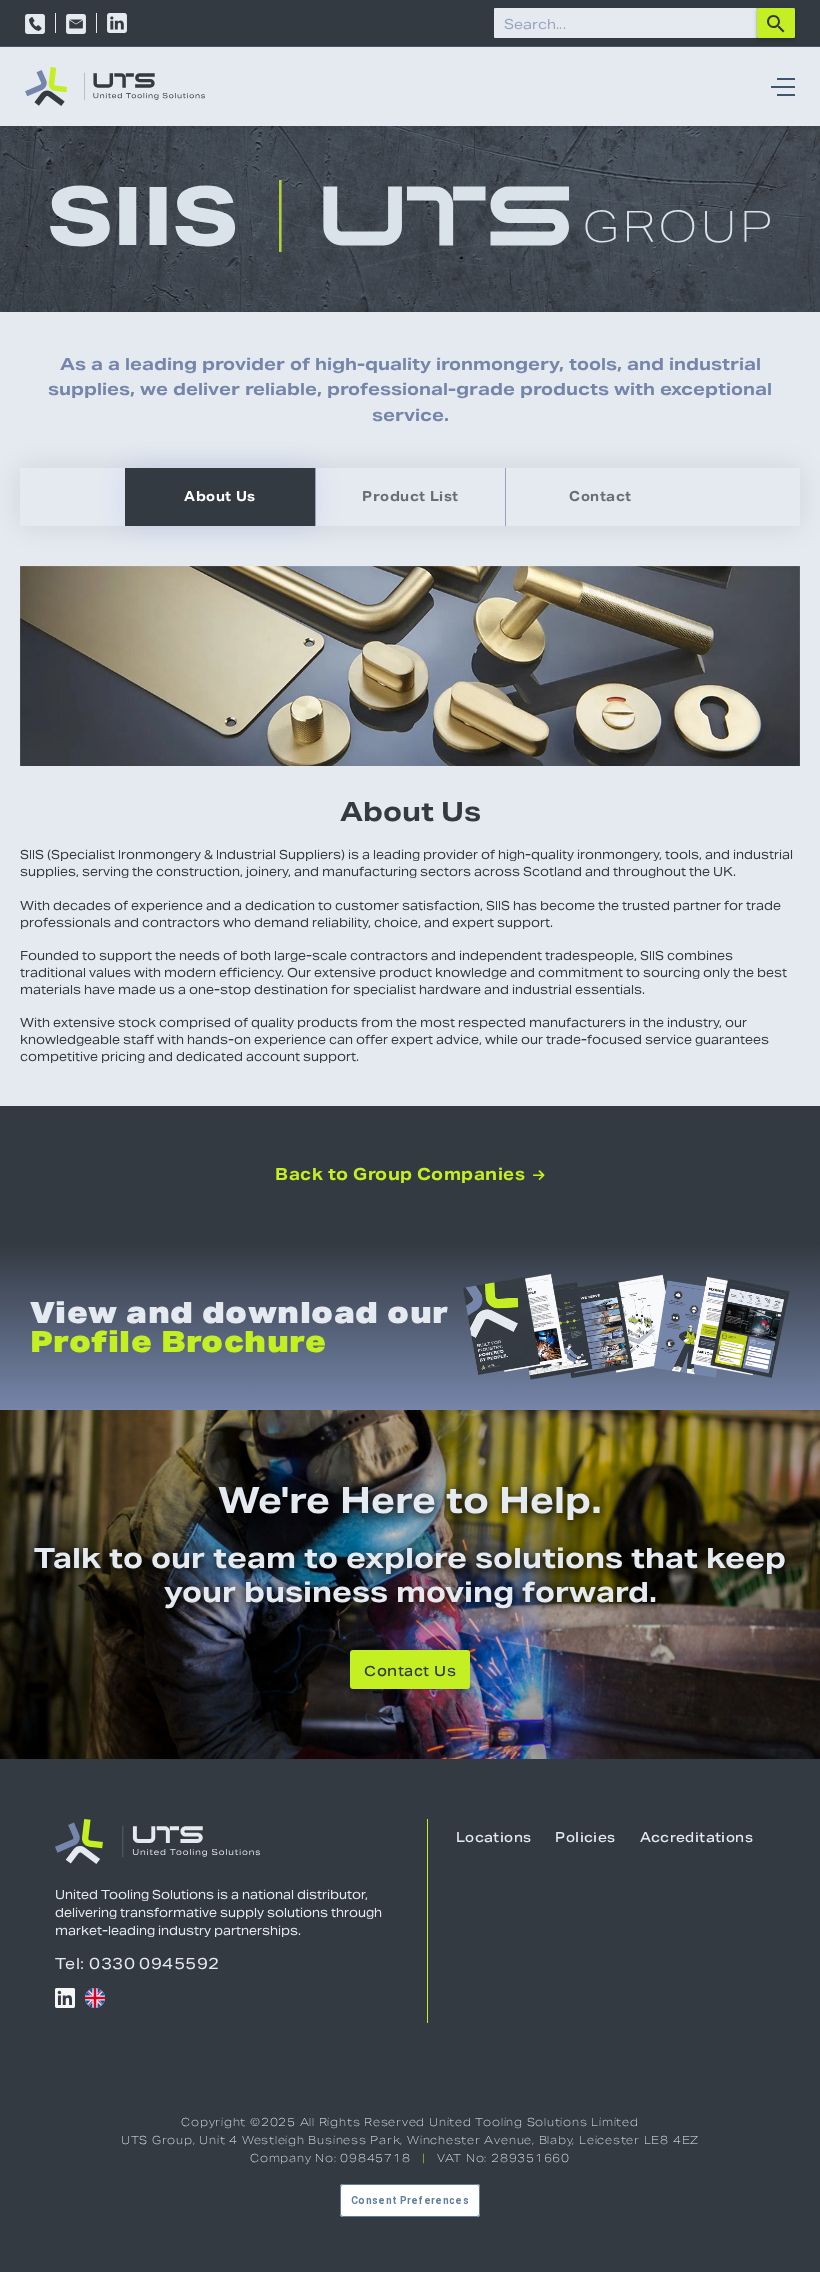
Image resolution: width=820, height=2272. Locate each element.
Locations (494, 1837)
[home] (115, 86)
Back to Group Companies (410, 1175)
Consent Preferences (410, 2200)
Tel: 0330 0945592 (137, 1963)
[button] (778, 86)
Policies (585, 1837)
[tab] (220, 497)
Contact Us (410, 1671)
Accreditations (696, 1837)
